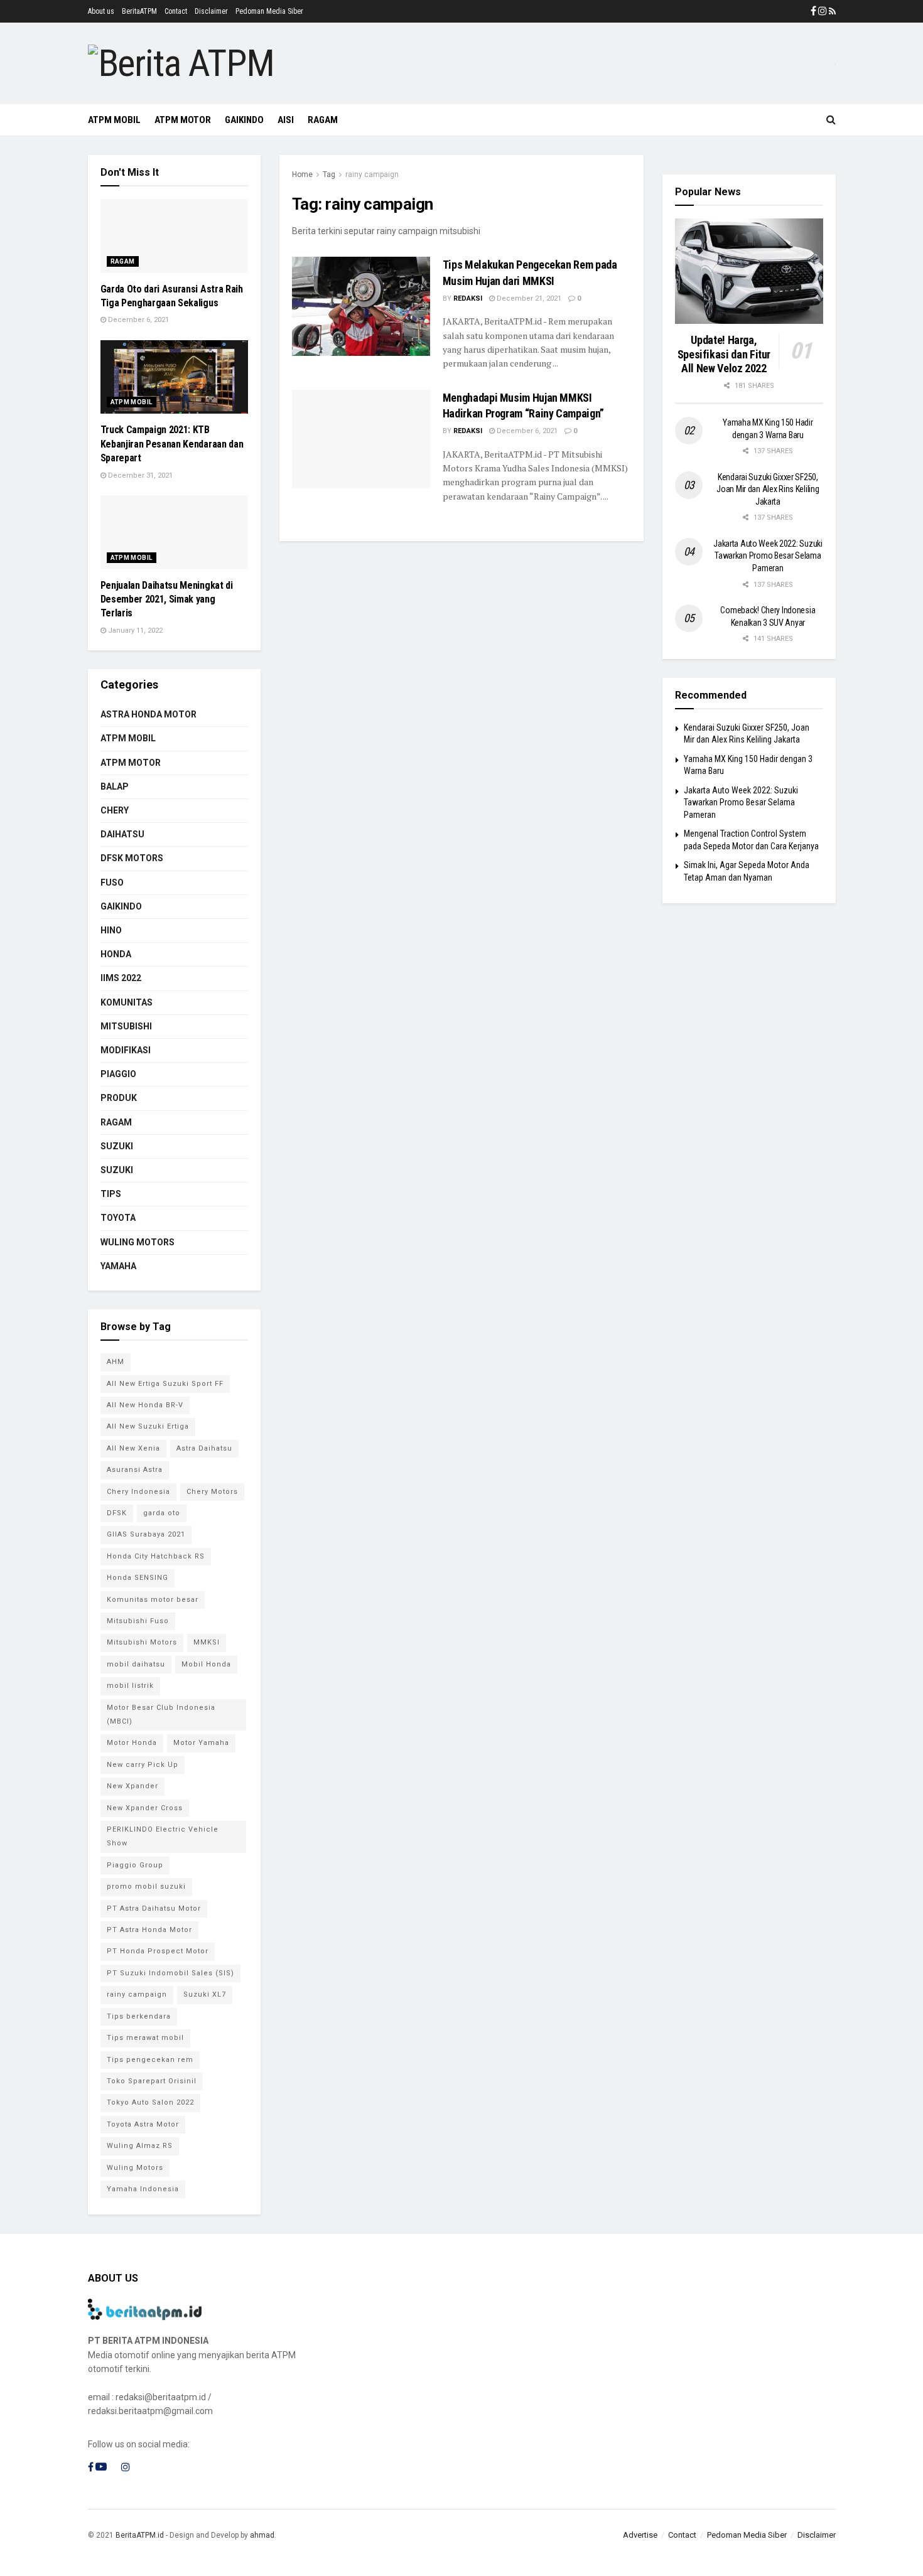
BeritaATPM (139, 11)
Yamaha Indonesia (143, 2189)
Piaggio (118, 1074)
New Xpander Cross (145, 1808)
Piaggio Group (135, 1865)
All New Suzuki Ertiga (148, 1426)
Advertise (640, 2535)
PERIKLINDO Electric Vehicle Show (163, 1836)
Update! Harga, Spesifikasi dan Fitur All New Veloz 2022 (724, 354)
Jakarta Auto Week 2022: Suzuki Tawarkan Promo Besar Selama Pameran (768, 556)
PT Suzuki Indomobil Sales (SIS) (170, 1973)
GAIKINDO (244, 120)
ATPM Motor (183, 120)
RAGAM (323, 120)
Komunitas (127, 1002)
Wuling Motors (135, 2168)
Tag (329, 174)
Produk (119, 1098)
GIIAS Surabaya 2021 (146, 1534)
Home (302, 174)
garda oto (162, 1513)
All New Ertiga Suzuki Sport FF (165, 1384)
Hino (111, 930)
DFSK (117, 1513)
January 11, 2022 (134, 631)
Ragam (123, 261)
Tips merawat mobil (145, 2038)
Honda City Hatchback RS (156, 1556)
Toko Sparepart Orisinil (152, 2081)
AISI (286, 120)
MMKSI (207, 1642)
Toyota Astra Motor (143, 2124)
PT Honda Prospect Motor (158, 1951)
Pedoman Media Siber (269, 11)
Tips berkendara (139, 2016)
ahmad (262, 2535)
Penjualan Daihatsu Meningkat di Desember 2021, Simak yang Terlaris (167, 599)
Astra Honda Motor (148, 714)
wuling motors (138, 1242)
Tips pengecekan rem (150, 2060)
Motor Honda (132, 1743)
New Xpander (132, 1786)
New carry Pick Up (143, 1765)
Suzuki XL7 (205, 1994)
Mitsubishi (126, 1026)
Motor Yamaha (201, 1743)
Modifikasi (126, 1050)
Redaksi (468, 298)
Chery (115, 810)
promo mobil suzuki (146, 1886)
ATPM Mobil (114, 120)
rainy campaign (372, 174)
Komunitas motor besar (153, 1600)
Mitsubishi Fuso (138, 1621)
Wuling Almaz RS (140, 2146)
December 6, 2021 (526, 431)
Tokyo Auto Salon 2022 (150, 2102)
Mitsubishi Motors (142, 1642)
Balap (115, 786)
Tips (111, 1194)
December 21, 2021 (528, 298)
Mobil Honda (206, 1664)
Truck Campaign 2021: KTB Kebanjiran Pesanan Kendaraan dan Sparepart (172, 444)
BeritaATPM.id (140, 2535)
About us (101, 11)
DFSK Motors (132, 858)
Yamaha (118, 1266)
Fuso (112, 883)
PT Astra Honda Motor (149, 1930)
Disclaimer (211, 11)
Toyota (118, 1218)
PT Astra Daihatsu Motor (154, 1908)
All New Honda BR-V (145, 1405)
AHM (116, 1362)
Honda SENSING (138, 1578)
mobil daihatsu (136, 1664)
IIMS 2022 (121, 978)
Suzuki (117, 1146)
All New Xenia (133, 1448)
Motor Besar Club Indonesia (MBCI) (161, 1715)
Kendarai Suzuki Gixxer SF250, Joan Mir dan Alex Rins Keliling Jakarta (768, 489)
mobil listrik (130, 1686)
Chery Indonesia (138, 1492)
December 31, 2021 (139, 475)
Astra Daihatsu (204, 1448)
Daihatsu (122, 834)
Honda (116, 954)
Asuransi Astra (135, 1470)
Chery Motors (212, 1492)
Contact (176, 11)
